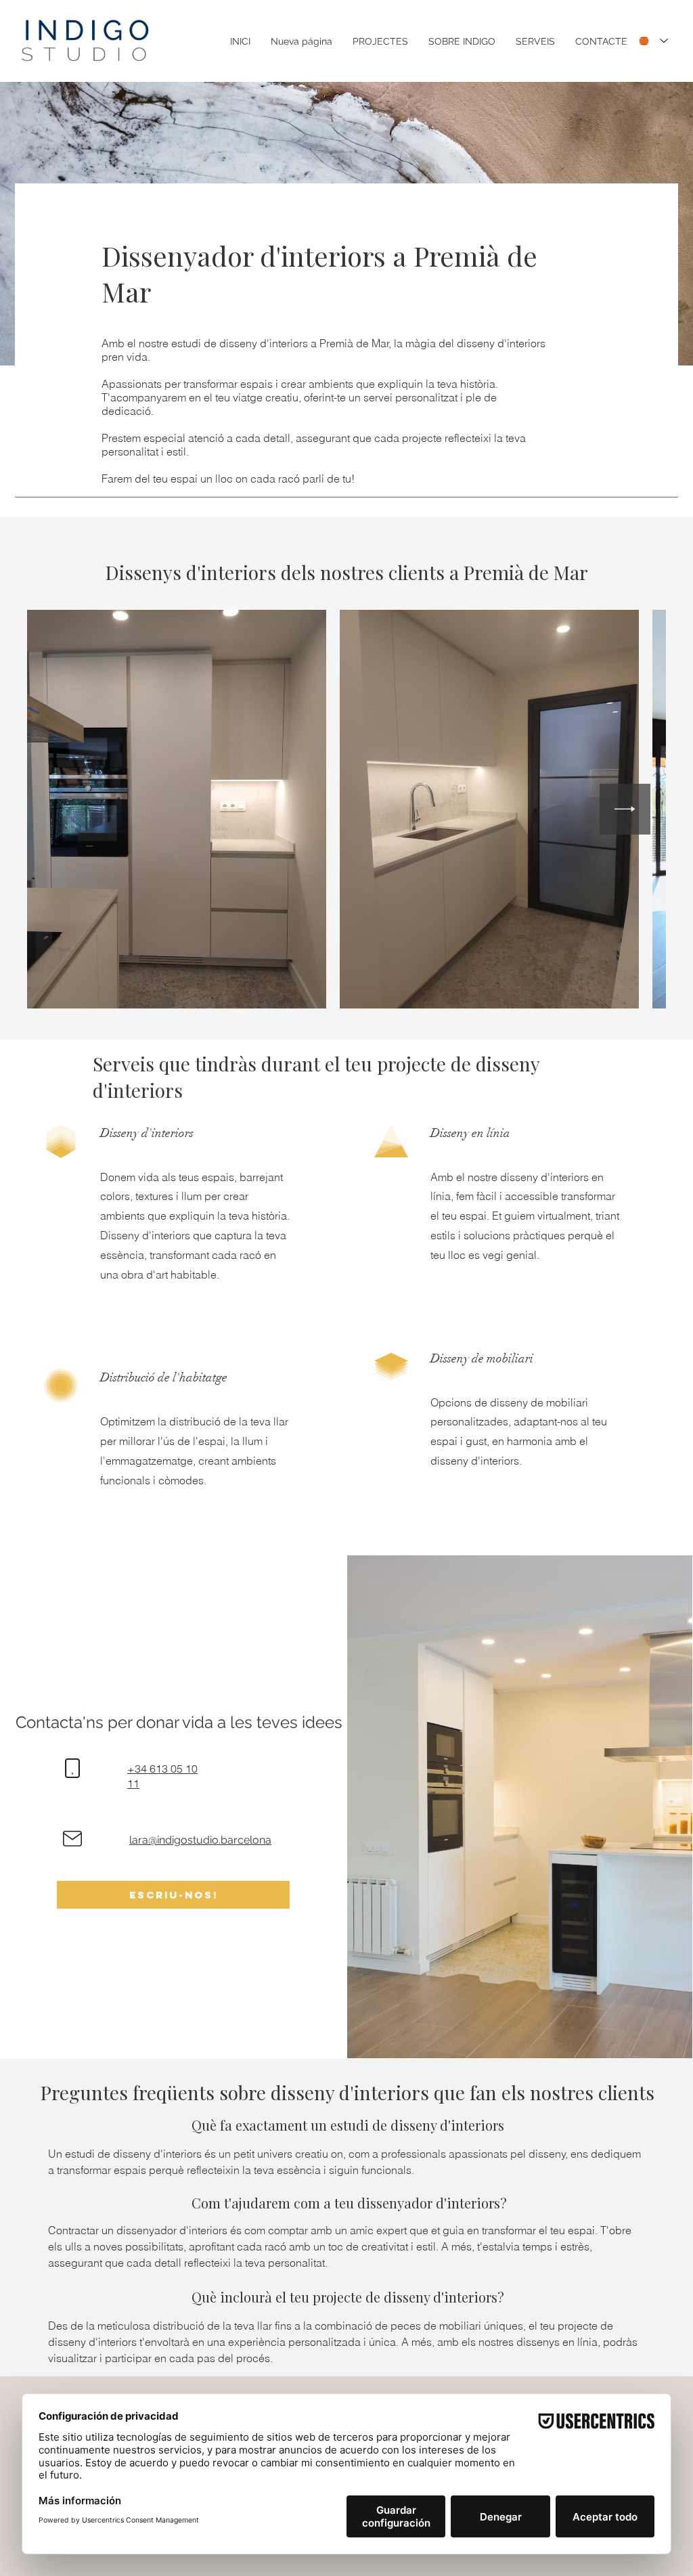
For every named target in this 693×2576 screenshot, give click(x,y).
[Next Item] (625, 809)
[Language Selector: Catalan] (653, 41)
